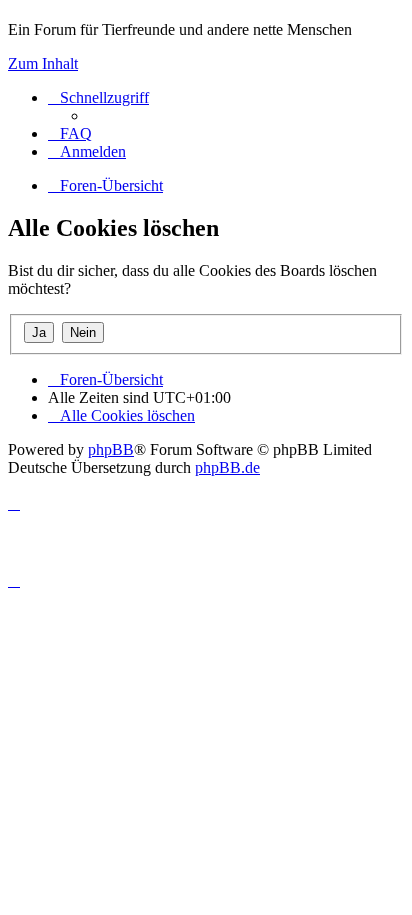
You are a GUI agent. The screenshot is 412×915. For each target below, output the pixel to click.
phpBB (111, 449)
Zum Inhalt (43, 63)
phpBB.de (227, 467)
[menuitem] (70, 133)
